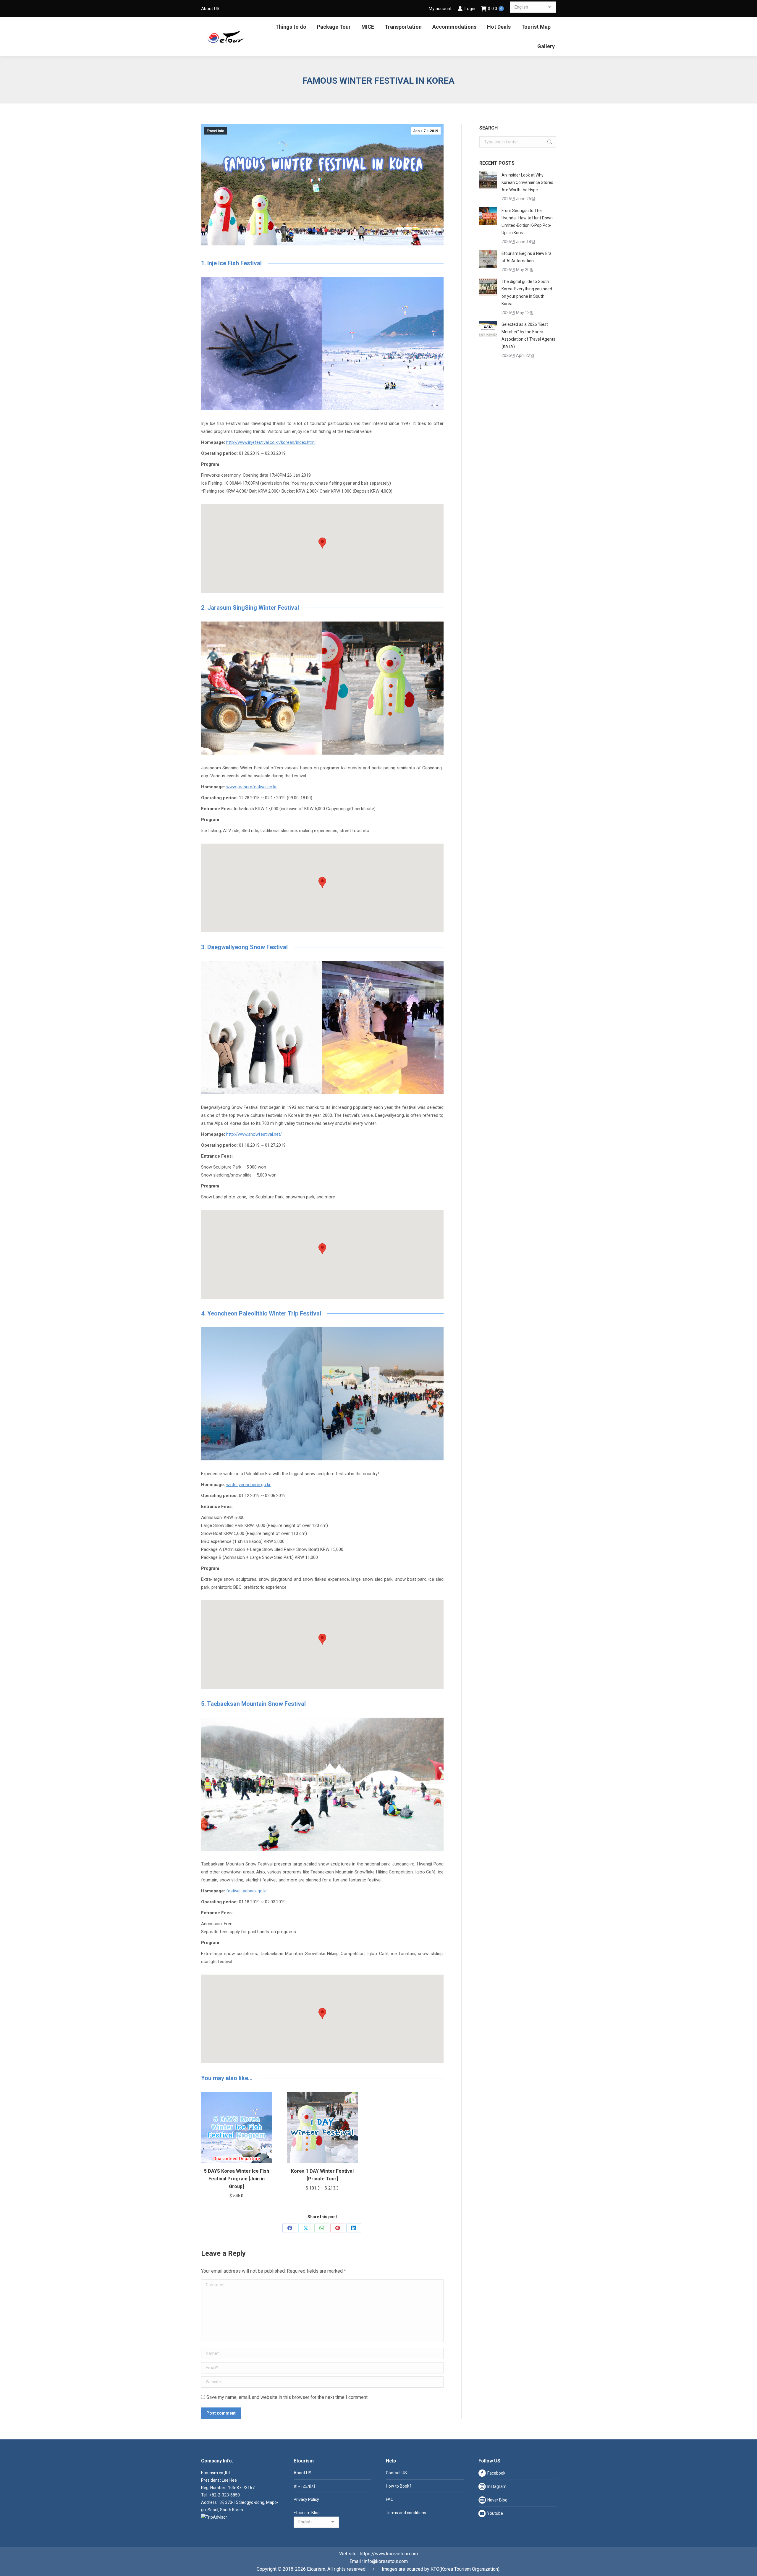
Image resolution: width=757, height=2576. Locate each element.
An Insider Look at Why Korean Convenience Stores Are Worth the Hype (527, 182)
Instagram (497, 2486)
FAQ (390, 2499)
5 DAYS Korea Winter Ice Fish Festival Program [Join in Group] (237, 2179)
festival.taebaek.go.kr (247, 1891)
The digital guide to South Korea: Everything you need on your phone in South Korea (527, 293)
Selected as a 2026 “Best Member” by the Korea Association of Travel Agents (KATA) (528, 335)
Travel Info (215, 131)
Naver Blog (497, 2500)
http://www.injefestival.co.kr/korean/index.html (271, 442)
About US (303, 2473)
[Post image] (488, 180)
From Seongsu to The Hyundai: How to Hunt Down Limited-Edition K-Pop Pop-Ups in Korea (527, 222)
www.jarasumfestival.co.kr (251, 787)
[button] (322, 543)
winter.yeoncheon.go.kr (248, 1485)
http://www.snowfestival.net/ (254, 1134)
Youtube (495, 2513)
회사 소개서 (304, 2486)
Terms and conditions (406, 2513)
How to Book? (399, 2486)
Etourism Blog (307, 2513)
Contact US (396, 2473)
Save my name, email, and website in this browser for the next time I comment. (287, 2397)
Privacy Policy (306, 2499)
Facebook (496, 2473)
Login (470, 9)
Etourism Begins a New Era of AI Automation (526, 257)
